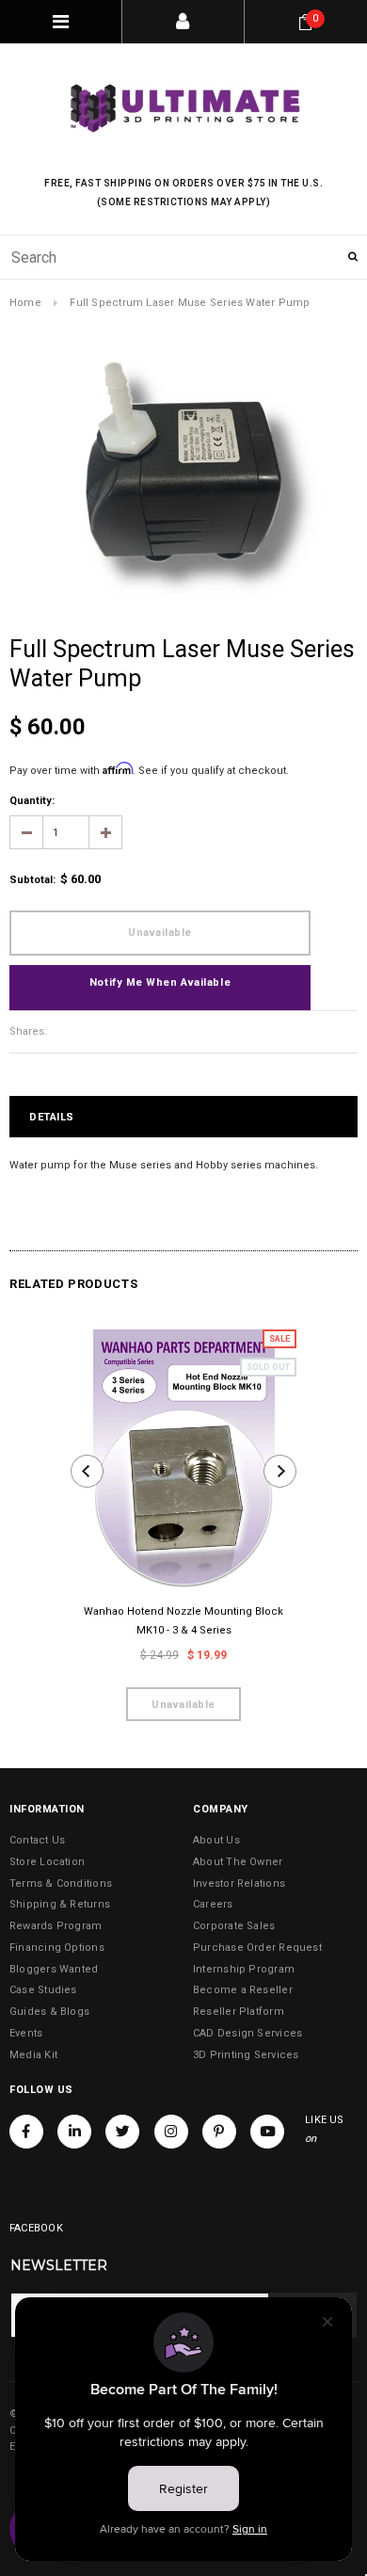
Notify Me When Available (160, 982)
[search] (183, 257)
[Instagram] (171, 2132)
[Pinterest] (219, 2132)
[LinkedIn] (74, 2132)
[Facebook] (26, 2132)
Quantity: (32, 801)
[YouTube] (267, 2132)
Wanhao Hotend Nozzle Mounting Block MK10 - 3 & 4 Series (183, 1621)
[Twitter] (122, 2132)
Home (25, 303)
